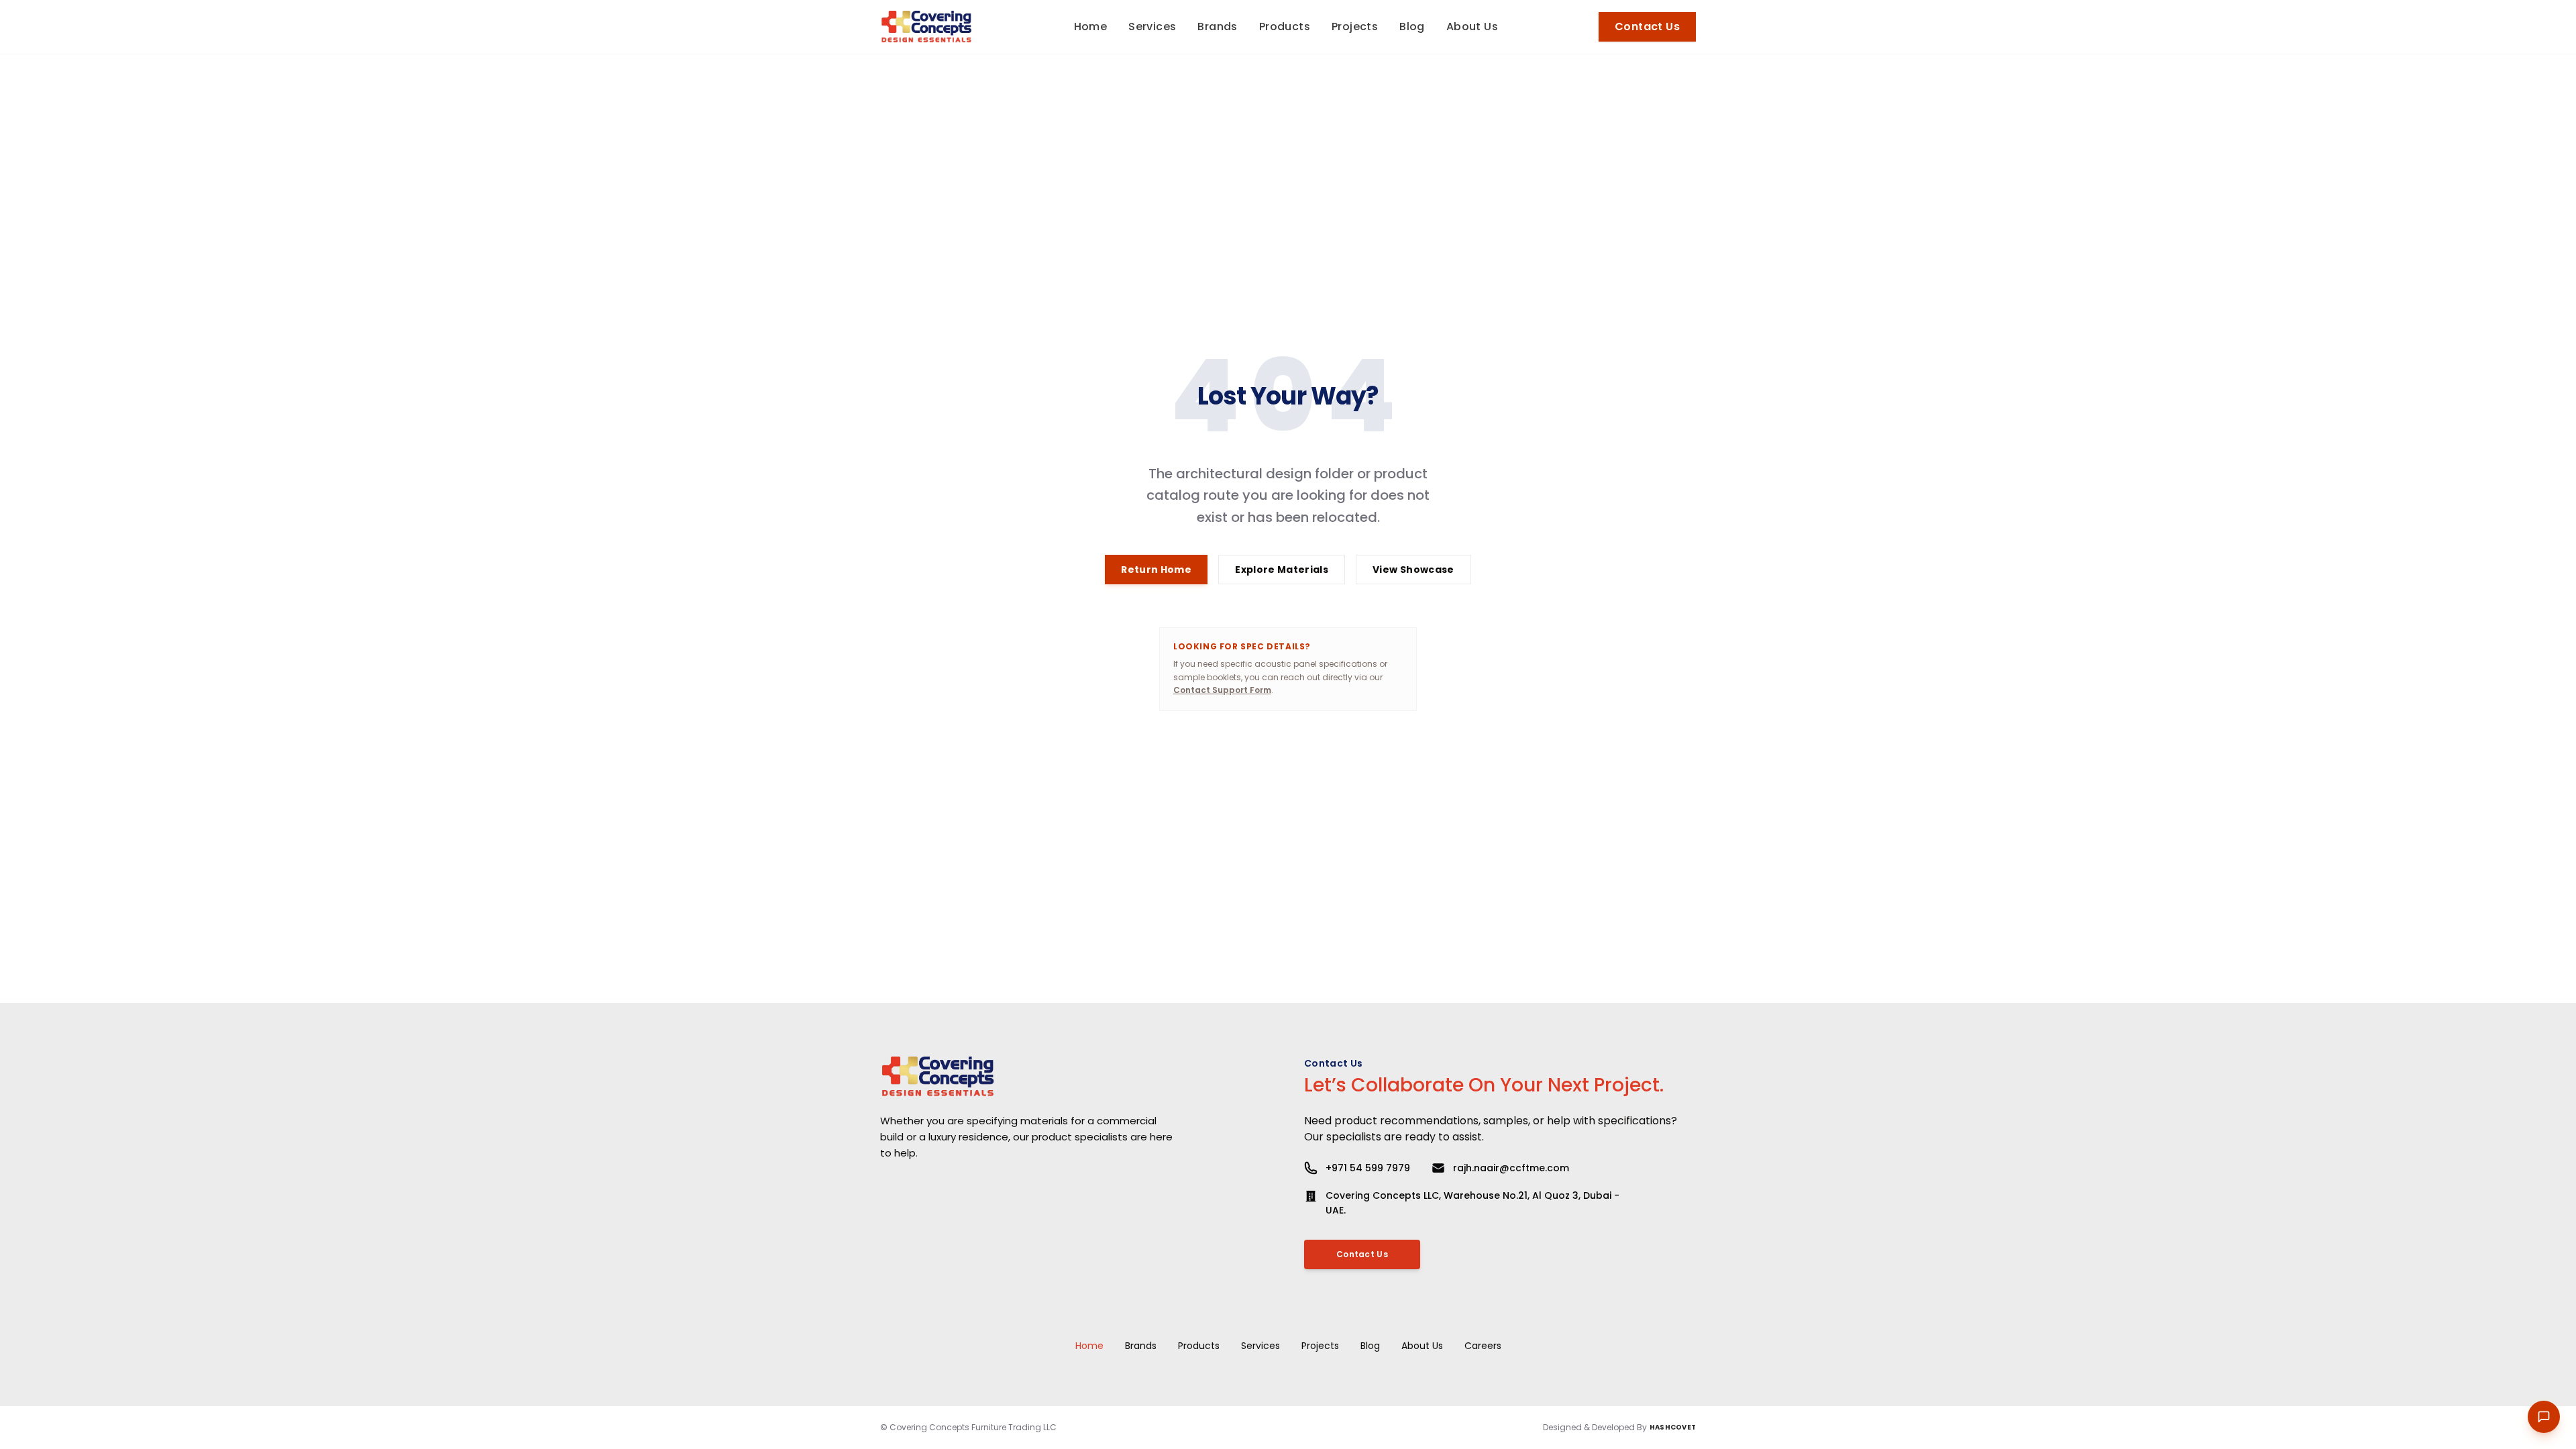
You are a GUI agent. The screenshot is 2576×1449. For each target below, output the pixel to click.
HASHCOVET (1673, 1427)
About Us (1422, 1346)
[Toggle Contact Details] (2544, 1417)
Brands (1141, 1346)
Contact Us (1647, 26)
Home (1089, 1346)
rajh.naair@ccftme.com (1511, 1168)
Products (1199, 1346)
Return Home (1156, 570)
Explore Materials (1282, 570)
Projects (1320, 1346)
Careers (1483, 1346)
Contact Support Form (1222, 690)
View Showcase (1413, 570)
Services (1260, 1346)
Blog (1370, 1346)
